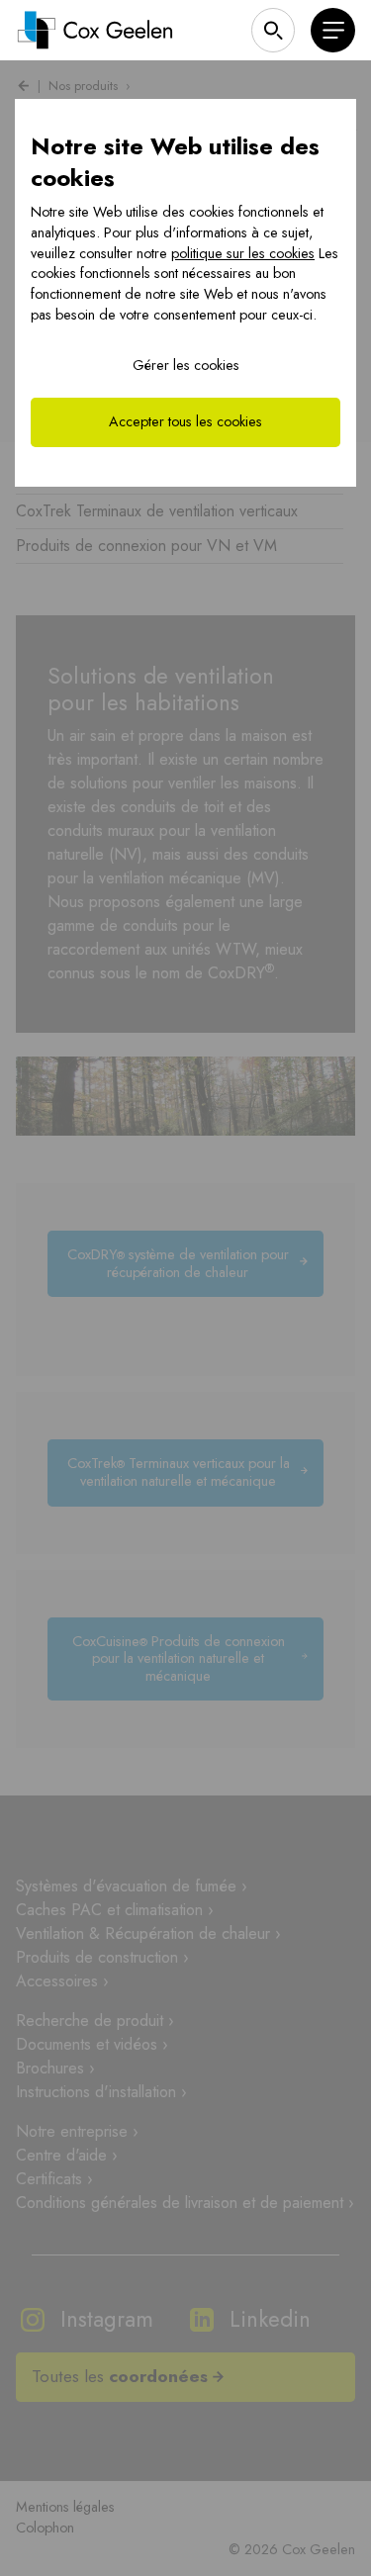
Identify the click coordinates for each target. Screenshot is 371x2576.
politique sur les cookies (243, 253)
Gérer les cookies (186, 365)
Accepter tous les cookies (185, 421)
